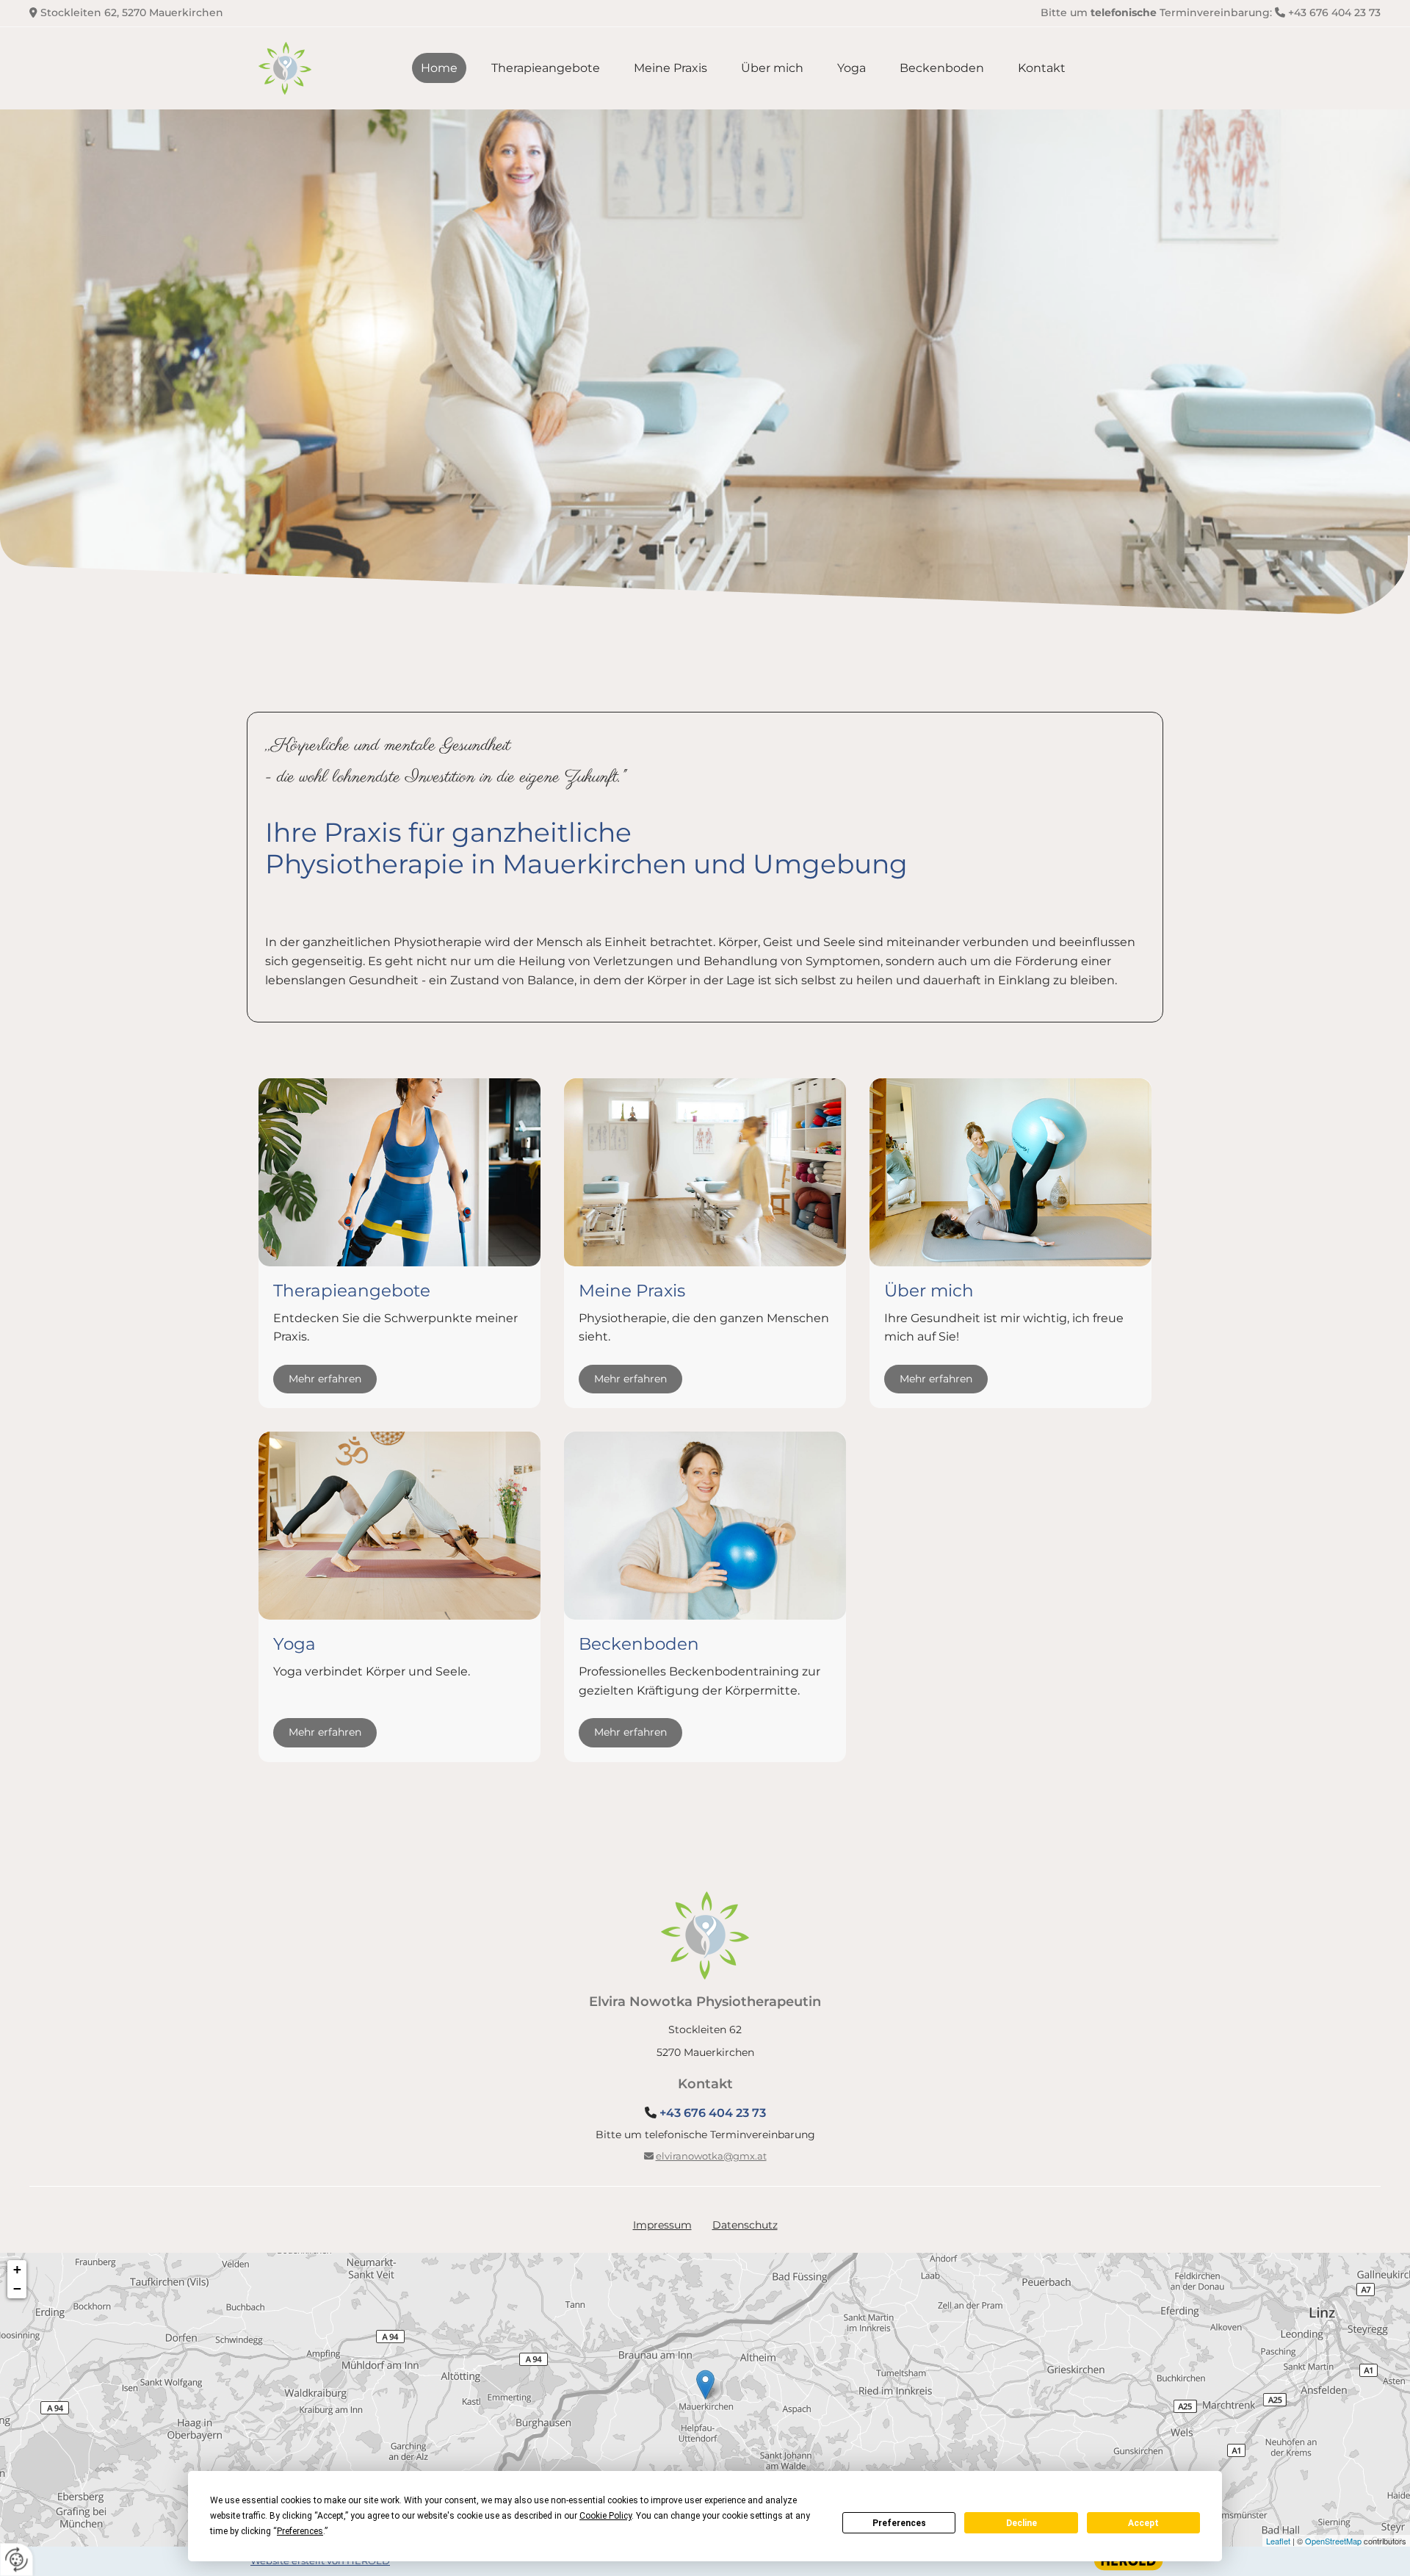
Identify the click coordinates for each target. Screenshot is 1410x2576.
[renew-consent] (17, 2559)
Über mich (772, 68)
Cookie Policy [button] (605, 2516)
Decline (1022, 2523)
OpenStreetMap (1333, 2541)
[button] (325, 1379)
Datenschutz (745, 2225)
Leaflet (1278, 2541)
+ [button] (17, 2269)
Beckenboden (942, 68)
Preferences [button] (300, 2531)
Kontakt (1042, 68)
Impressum (662, 2225)
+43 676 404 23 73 (1334, 12)
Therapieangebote (546, 68)
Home (439, 68)
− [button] (17, 2288)
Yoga (852, 68)
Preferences (899, 2523)
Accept (1143, 2523)
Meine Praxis (670, 68)
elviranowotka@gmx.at (711, 2156)
